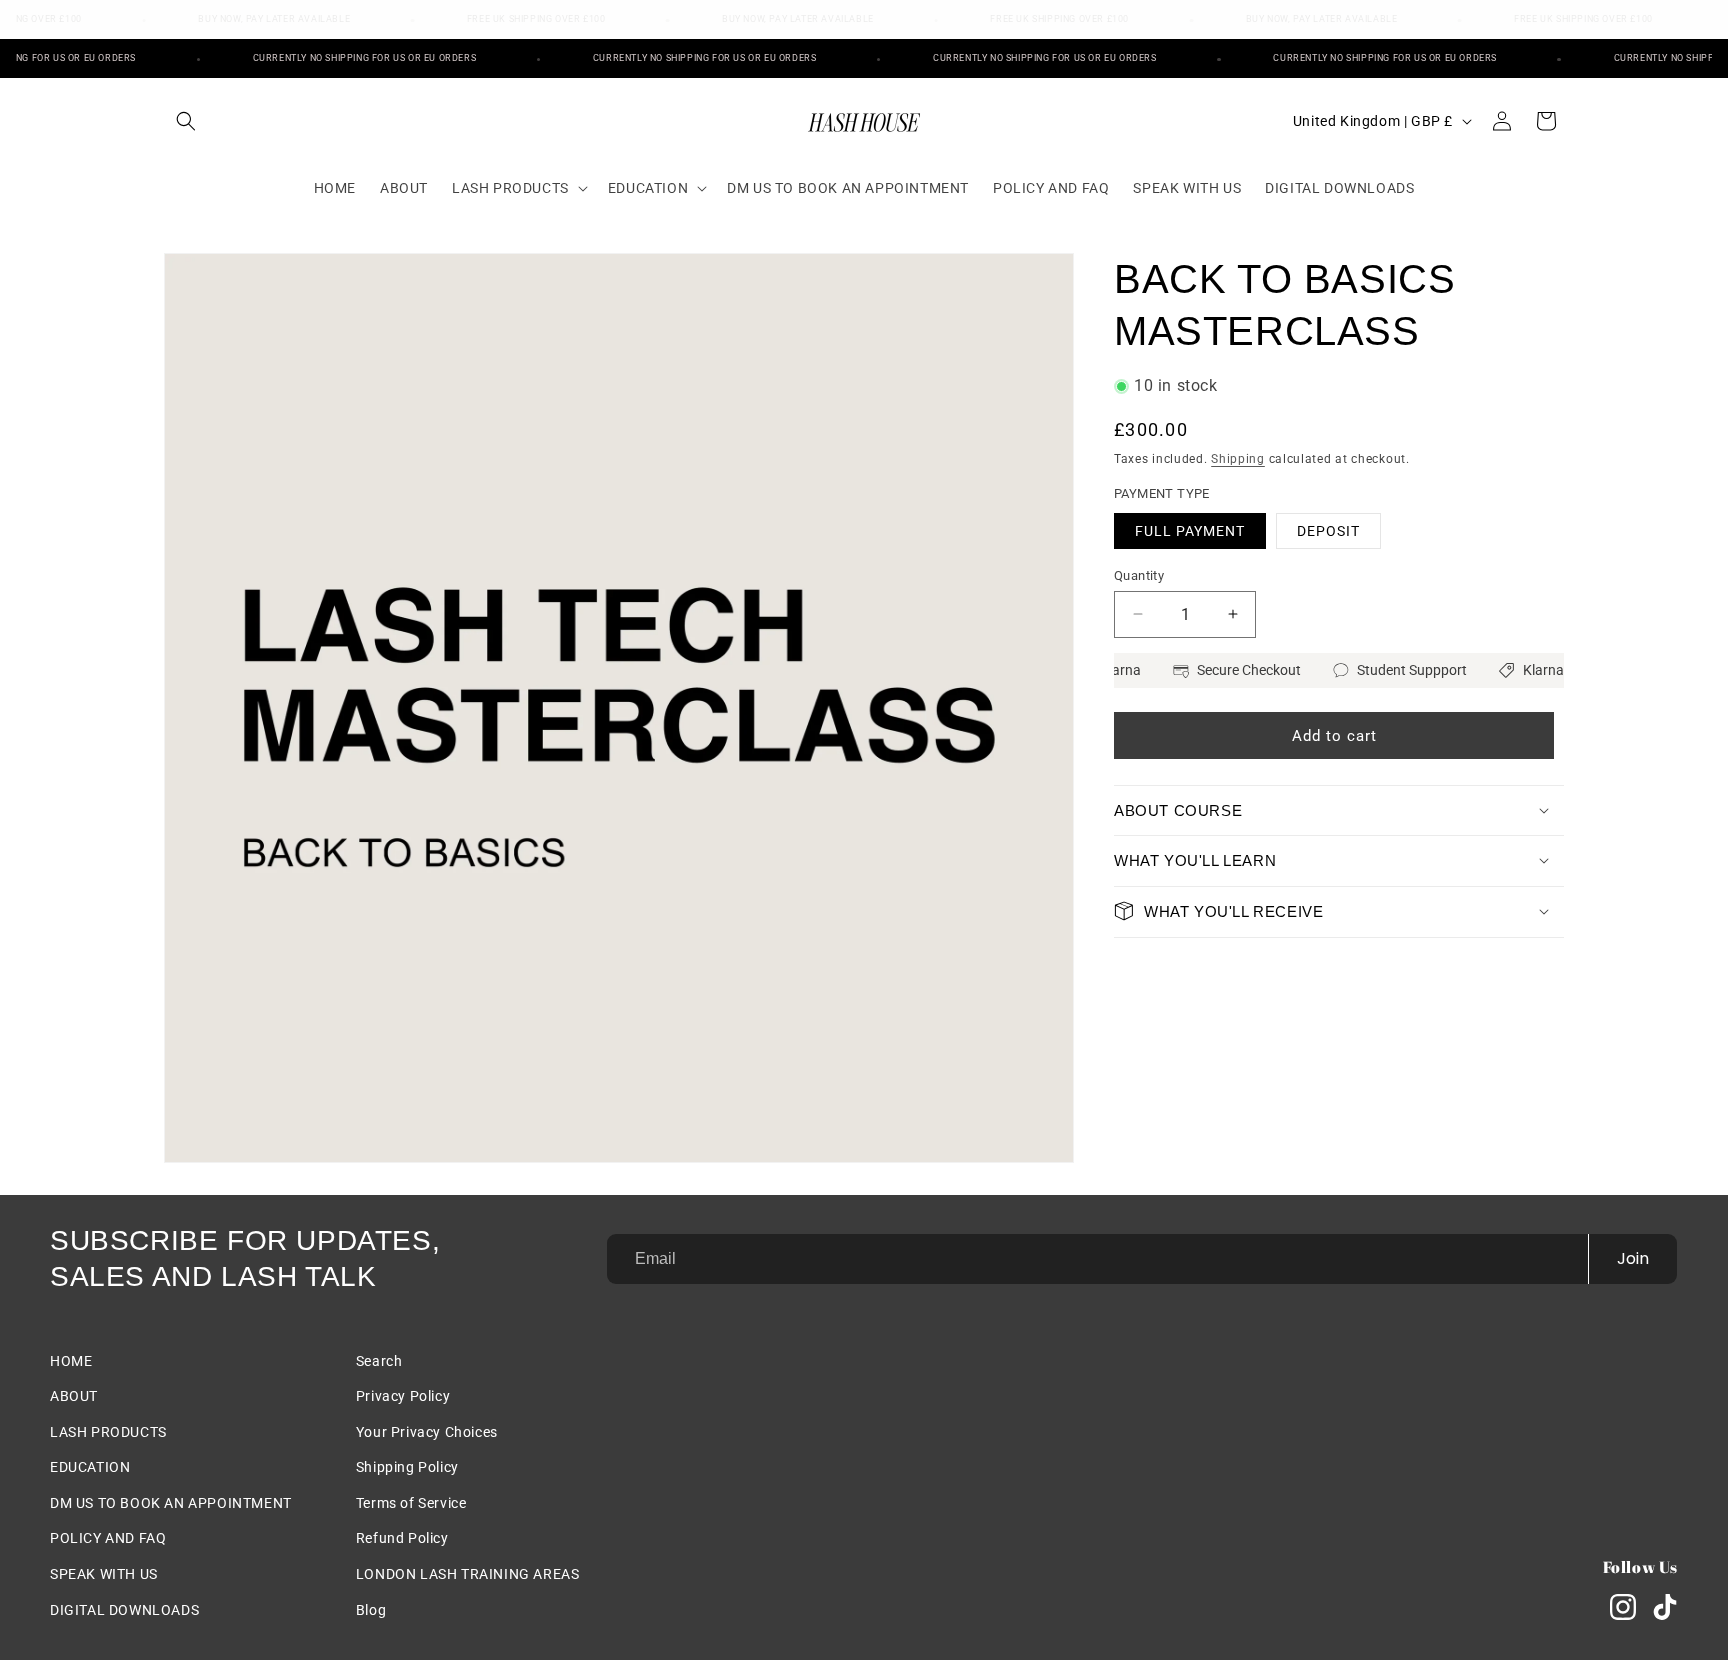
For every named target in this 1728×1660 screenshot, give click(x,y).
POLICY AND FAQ (108, 1538)
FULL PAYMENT (1190, 530)
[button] (186, 121)
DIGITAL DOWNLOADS (124, 1610)
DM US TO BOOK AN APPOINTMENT (171, 1503)
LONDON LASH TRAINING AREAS (468, 1574)
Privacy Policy (403, 1396)
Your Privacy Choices (427, 1432)
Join (1633, 1258)
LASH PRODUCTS (108, 1432)
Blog (371, 1610)
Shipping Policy (407, 1467)
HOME (71, 1361)
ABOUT (74, 1396)
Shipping (1238, 458)
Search (379, 1361)
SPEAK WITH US (104, 1574)
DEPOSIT (1328, 530)
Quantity (1139, 574)
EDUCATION (90, 1467)
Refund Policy (402, 1538)
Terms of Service (411, 1503)
